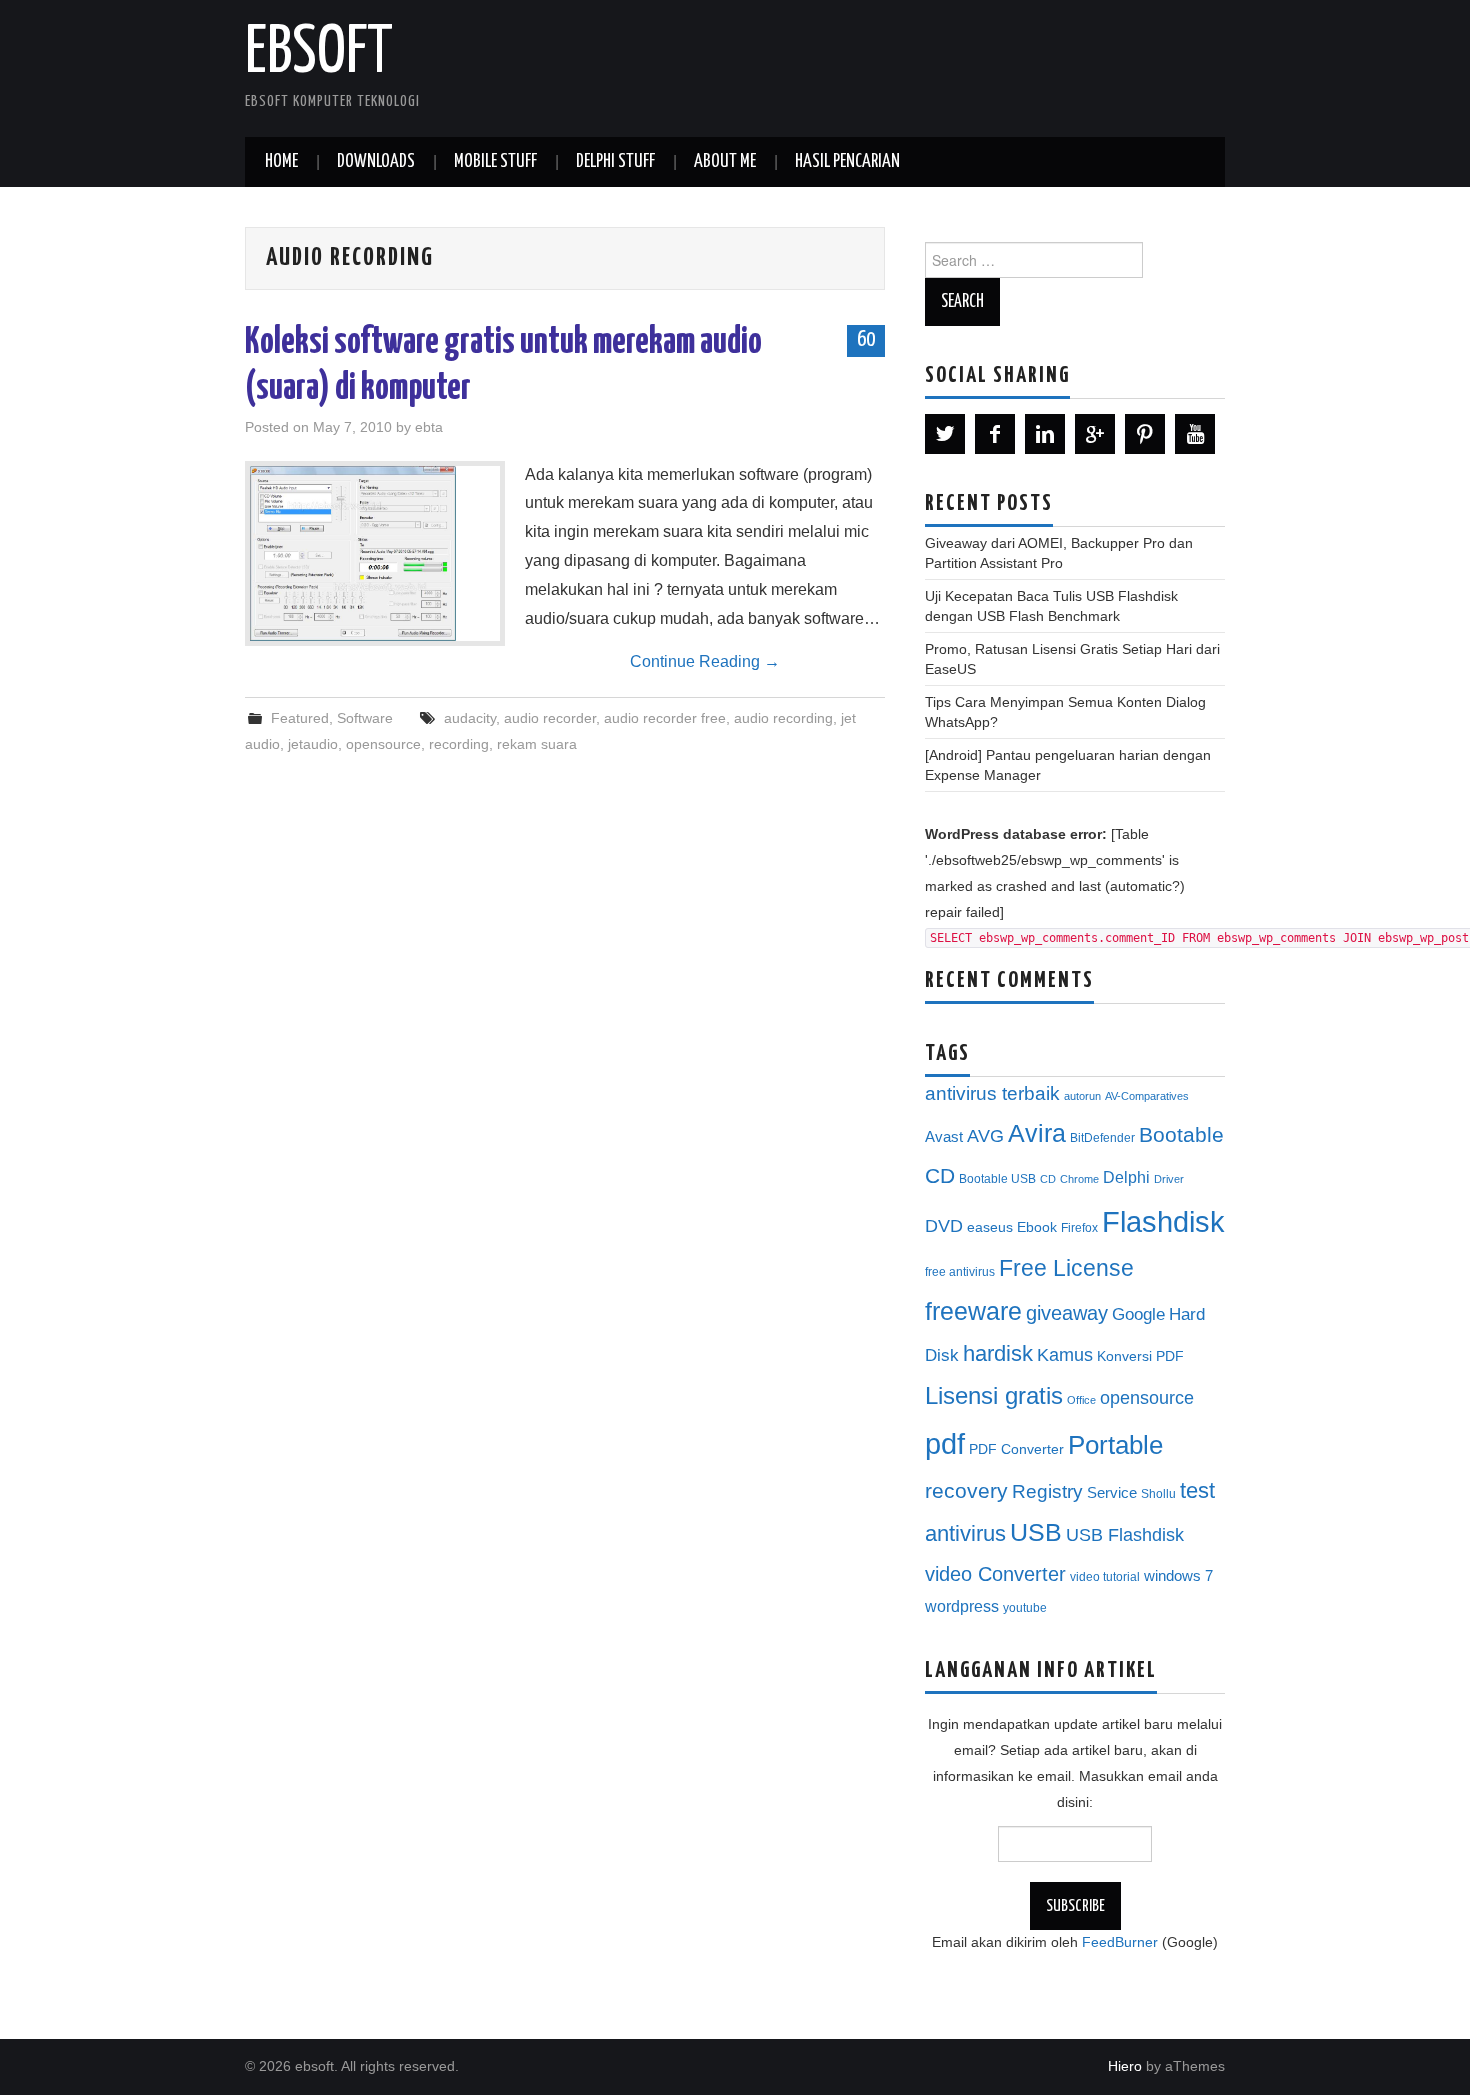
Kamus (1065, 1355)
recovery (966, 1490)
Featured (300, 718)
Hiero (1125, 2066)
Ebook (1037, 1227)
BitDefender (1102, 1138)
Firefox (1079, 1228)
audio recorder (550, 718)
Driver (1169, 1179)
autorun (1082, 1096)
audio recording (783, 718)
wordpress (962, 1606)
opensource (383, 744)
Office (1081, 1400)
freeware (973, 1311)
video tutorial (1105, 1577)
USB (1036, 1532)
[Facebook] (995, 434)
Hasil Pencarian (847, 162)
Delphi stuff (615, 162)
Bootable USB (997, 1179)
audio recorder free (665, 718)
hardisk (998, 1353)
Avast (944, 1137)
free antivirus (960, 1272)
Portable (1115, 1445)
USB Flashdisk (1125, 1535)
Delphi (1126, 1177)
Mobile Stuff (495, 162)
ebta (429, 427)
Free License (1066, 1268)
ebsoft (319, 54)
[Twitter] (945, 434)
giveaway (1067, 1313)
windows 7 (1178, 1576)
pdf (945, 1443)
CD (1048, 1179)
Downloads (376, 162)
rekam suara (537, 744)
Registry (1047, 1491)
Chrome (1079, 1179)
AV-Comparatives (1147, 1096)
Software (365, 718)
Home (281, 162)
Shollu (1158, 1494)
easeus (990, 1227)
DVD (944, 1226)
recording (459, 744)
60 (866, 340)
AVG (985, 1136)
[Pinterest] (1145, 434)
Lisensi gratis (994, 1395)
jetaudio (313, 744)
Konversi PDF (1140, 1356)
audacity (470, 718)
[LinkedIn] (1045, 434)
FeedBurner (1120, 1942)
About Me (725, 162)
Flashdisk (1163, 1222)
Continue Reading (705, 661)
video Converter (995, 1574)
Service (1112, 1493)
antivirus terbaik (992, 1093)
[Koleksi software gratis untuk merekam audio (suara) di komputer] (375, 553)
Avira (1037, 1133)
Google (1138, 1314)
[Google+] (1095, 434)
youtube (1025, 1608)
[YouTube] (1195, 434)
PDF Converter (1016, 1449)
